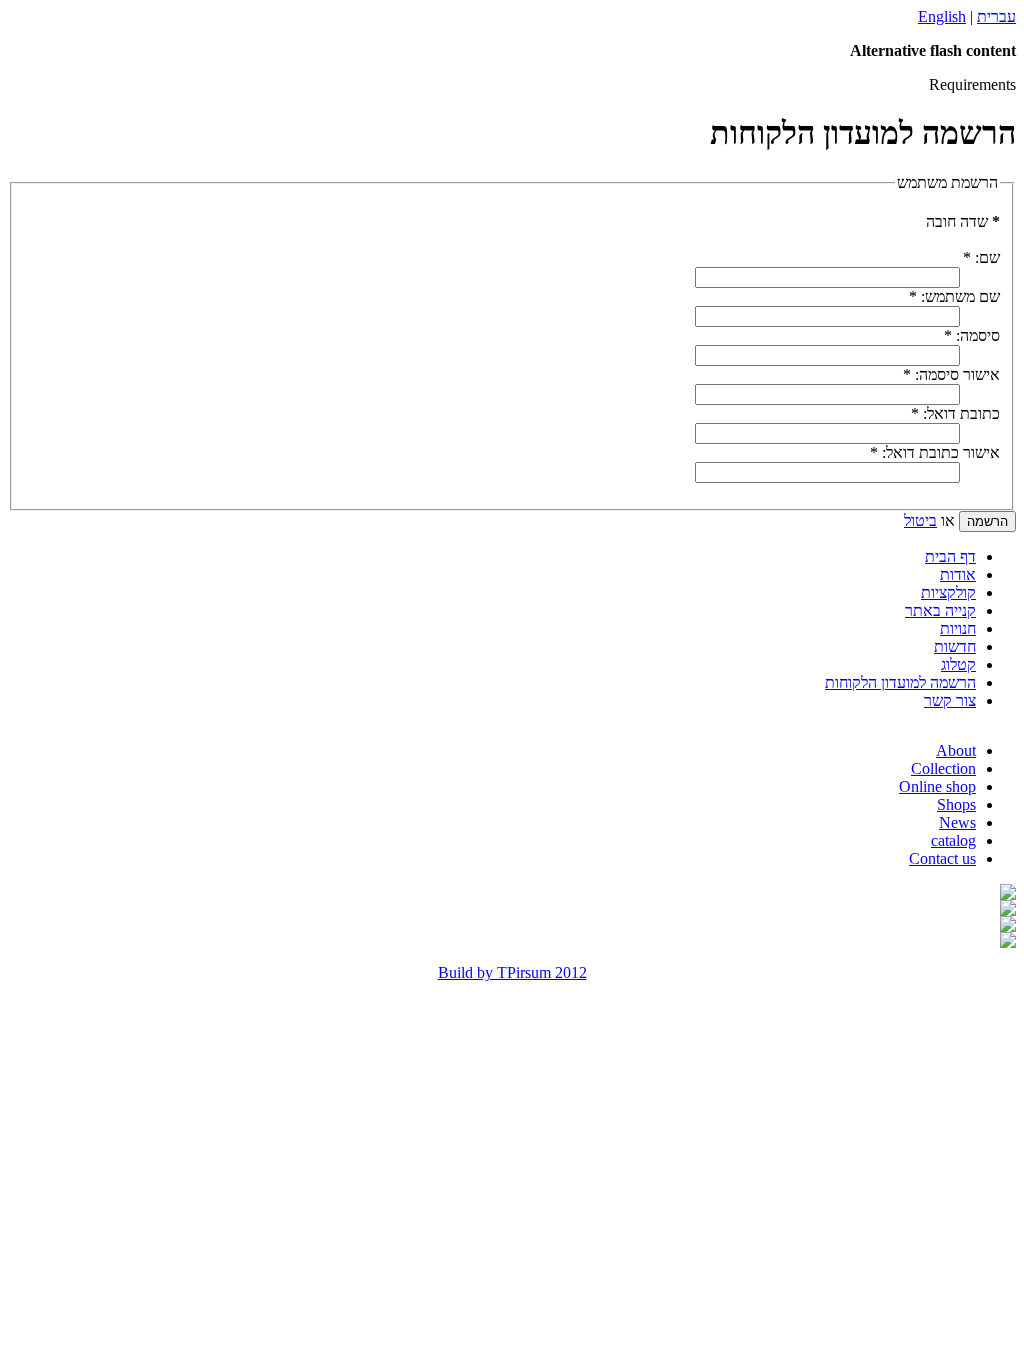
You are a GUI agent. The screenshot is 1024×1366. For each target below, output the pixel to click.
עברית (996, 16)
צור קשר (950, 700)
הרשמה (987, 521)
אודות (958, 574)
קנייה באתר (940, 610)
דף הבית (950, 556)
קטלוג (958, 664)
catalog (953, 840)
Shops (956, 804)
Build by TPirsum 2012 (512, 972)
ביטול (920, 520)
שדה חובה (963, 221)
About (956, 750)
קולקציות (948, 592)
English (942, 16)
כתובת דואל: (955, 413)
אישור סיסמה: (951, 374)
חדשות (955, 646)
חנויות (958, 628)
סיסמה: (972, 335)
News (957, 822)
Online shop (937, 786)
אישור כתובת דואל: (935, 452)
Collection (943, 768)
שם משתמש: (954, 296)
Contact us (942, 858)
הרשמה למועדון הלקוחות (900, 682)
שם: (981, 257)
